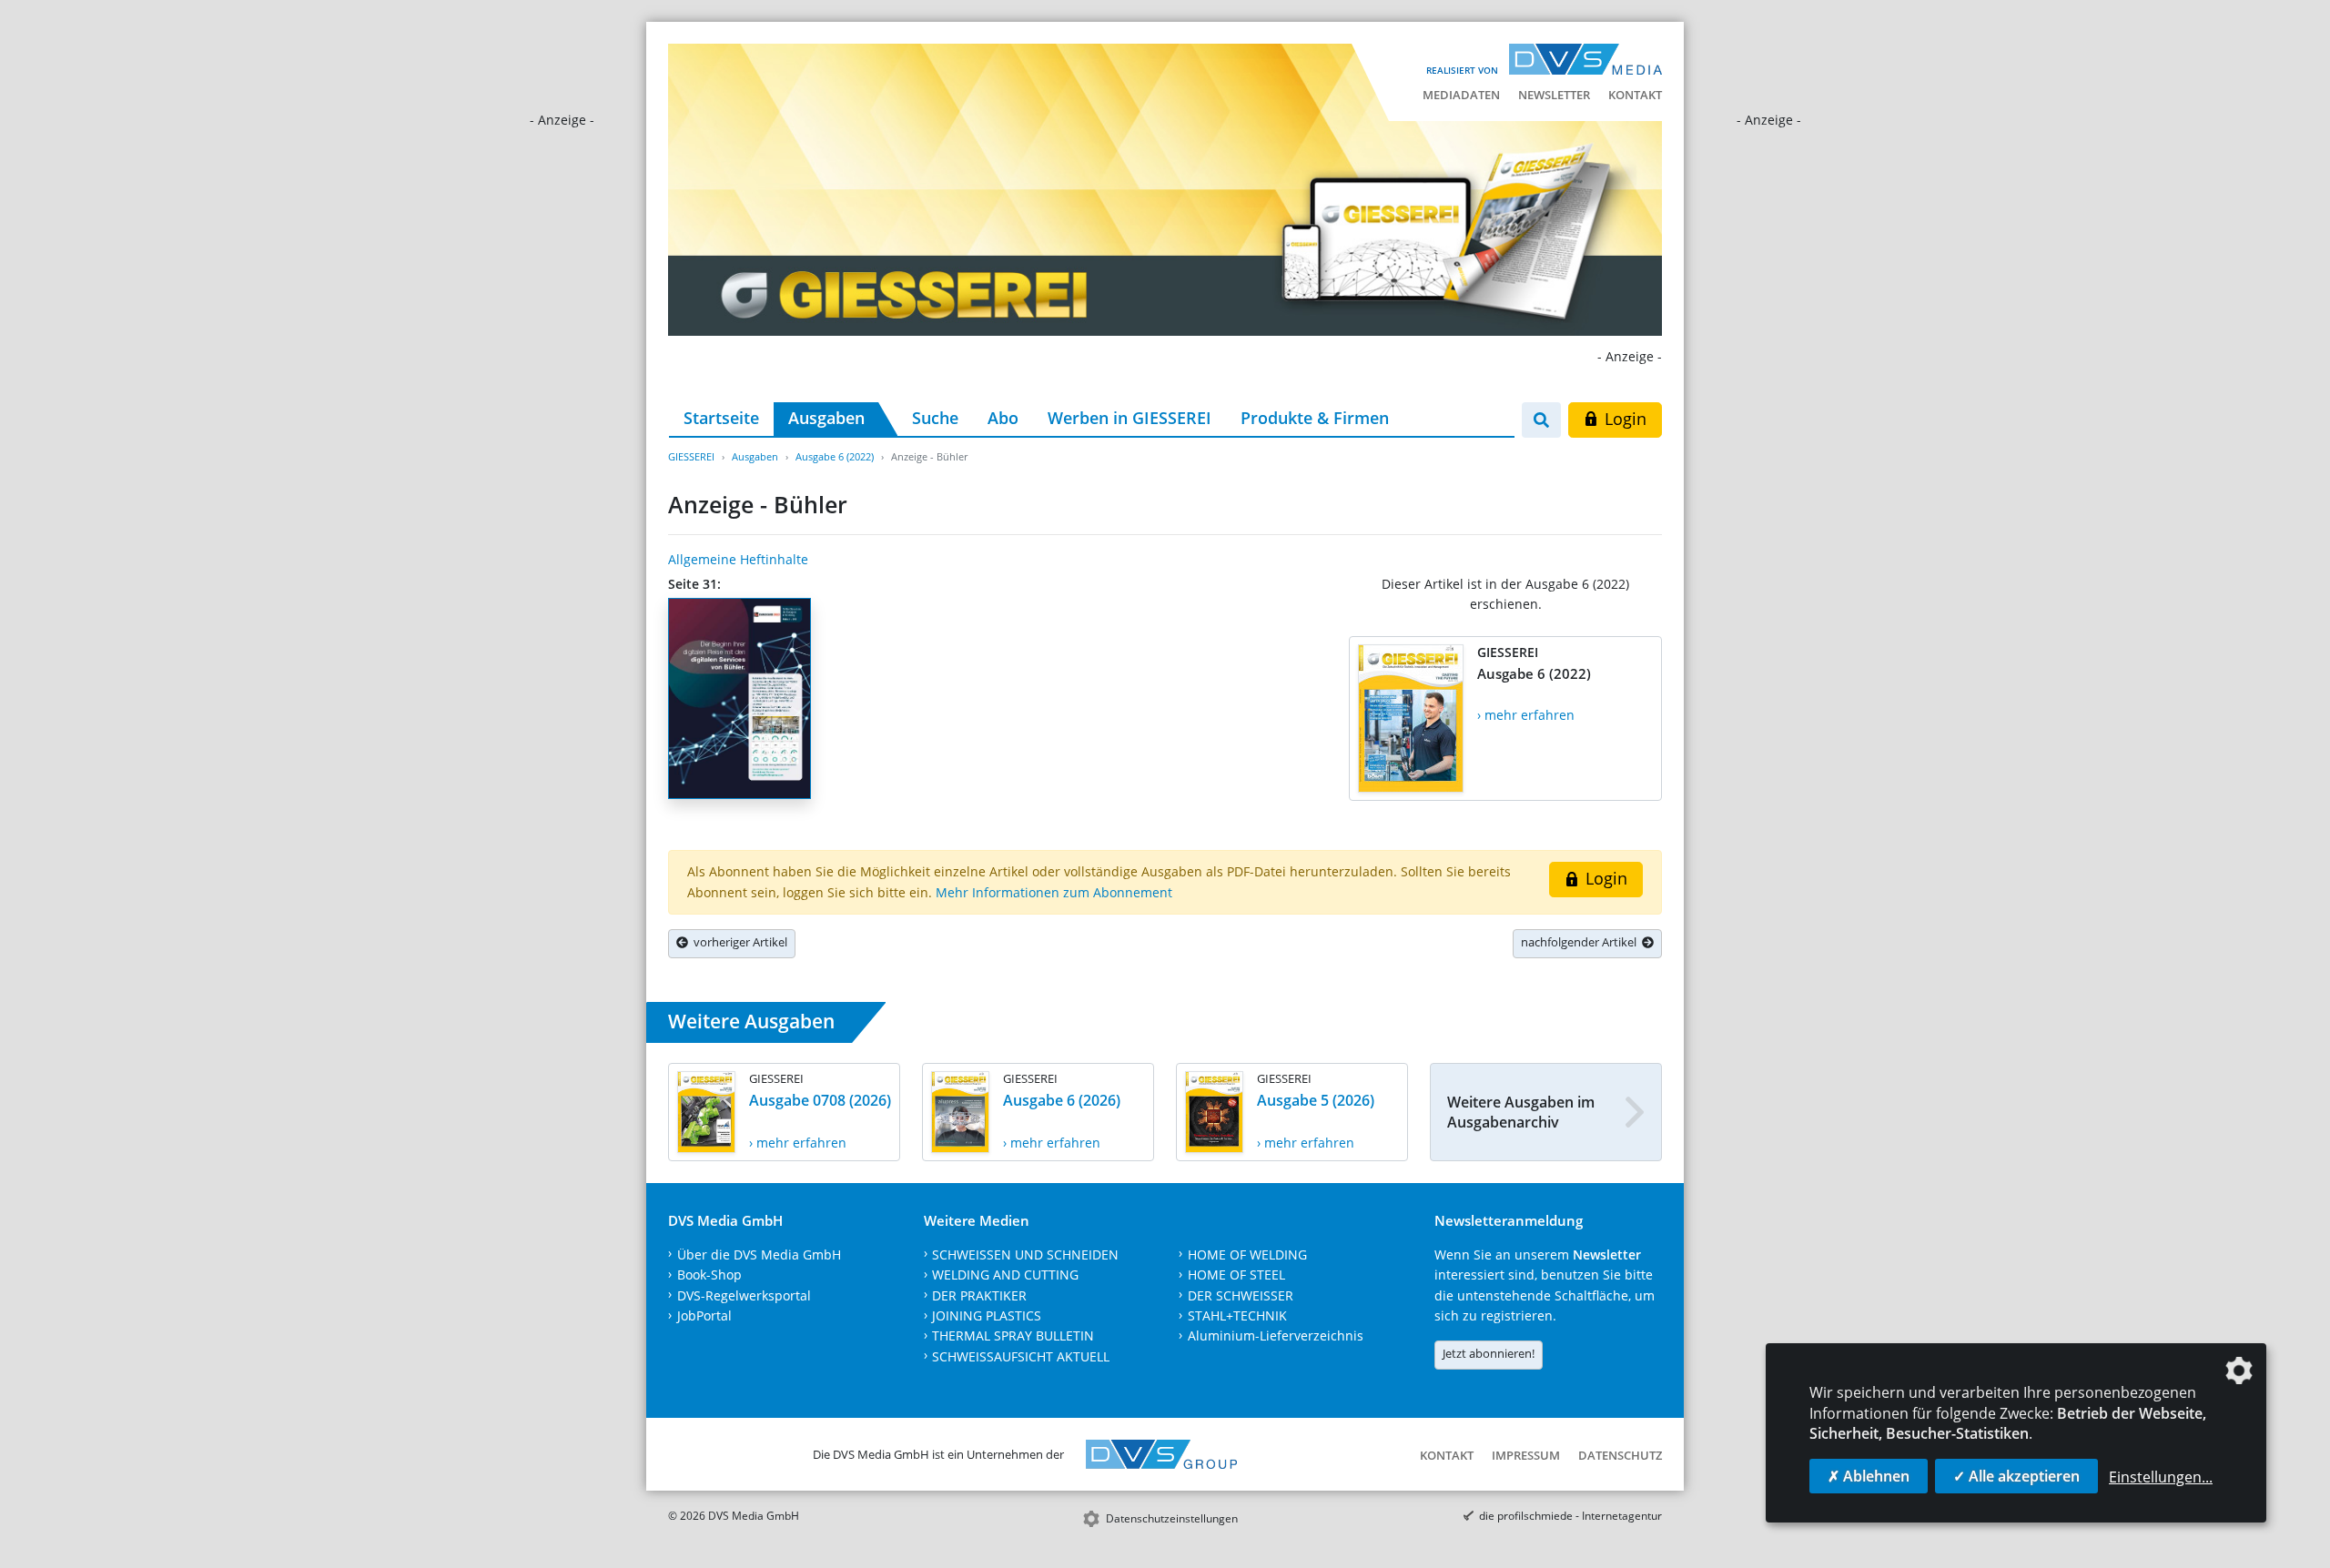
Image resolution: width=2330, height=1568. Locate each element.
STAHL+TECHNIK (1237, 1315)
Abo (1003, 418)
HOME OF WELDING (1247, 1254)
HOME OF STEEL (1236, 1275)
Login (1623, 419)
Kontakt (1635, 95)
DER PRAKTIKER (979, 1295)
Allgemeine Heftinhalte (738, 559)
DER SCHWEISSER (1241, 1295)
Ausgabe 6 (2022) (835, 456)
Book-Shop (709, 1275)
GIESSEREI (691, 456)
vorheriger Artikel (738, 942)
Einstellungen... (2161, 1477)
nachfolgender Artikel (1581, 942)
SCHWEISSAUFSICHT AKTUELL (1021, 1356)
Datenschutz (1620, 1455)
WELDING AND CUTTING (1005, 1275)
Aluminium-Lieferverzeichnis (1276, 1335)
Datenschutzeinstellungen (1172, 1518)
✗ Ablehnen (1869, 1476)
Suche (935, 418)
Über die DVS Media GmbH (759, 1254)
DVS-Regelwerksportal (744, 1295)
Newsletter (1554, 95)
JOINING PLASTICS (987, 1315)
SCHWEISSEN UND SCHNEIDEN (1025, 1254)
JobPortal (704, 1315)
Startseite (721, 418)
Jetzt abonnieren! (1489, 1353)
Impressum (1526, 1455)
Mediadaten (1461, 95)
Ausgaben (826, 418)
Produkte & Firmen (1315, 418)
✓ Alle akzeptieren (2016, 1476)
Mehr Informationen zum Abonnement (1054, 892)
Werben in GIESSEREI (1130, 418)
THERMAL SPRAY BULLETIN (1013, 1335)
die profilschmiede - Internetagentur (1570, 1516)
